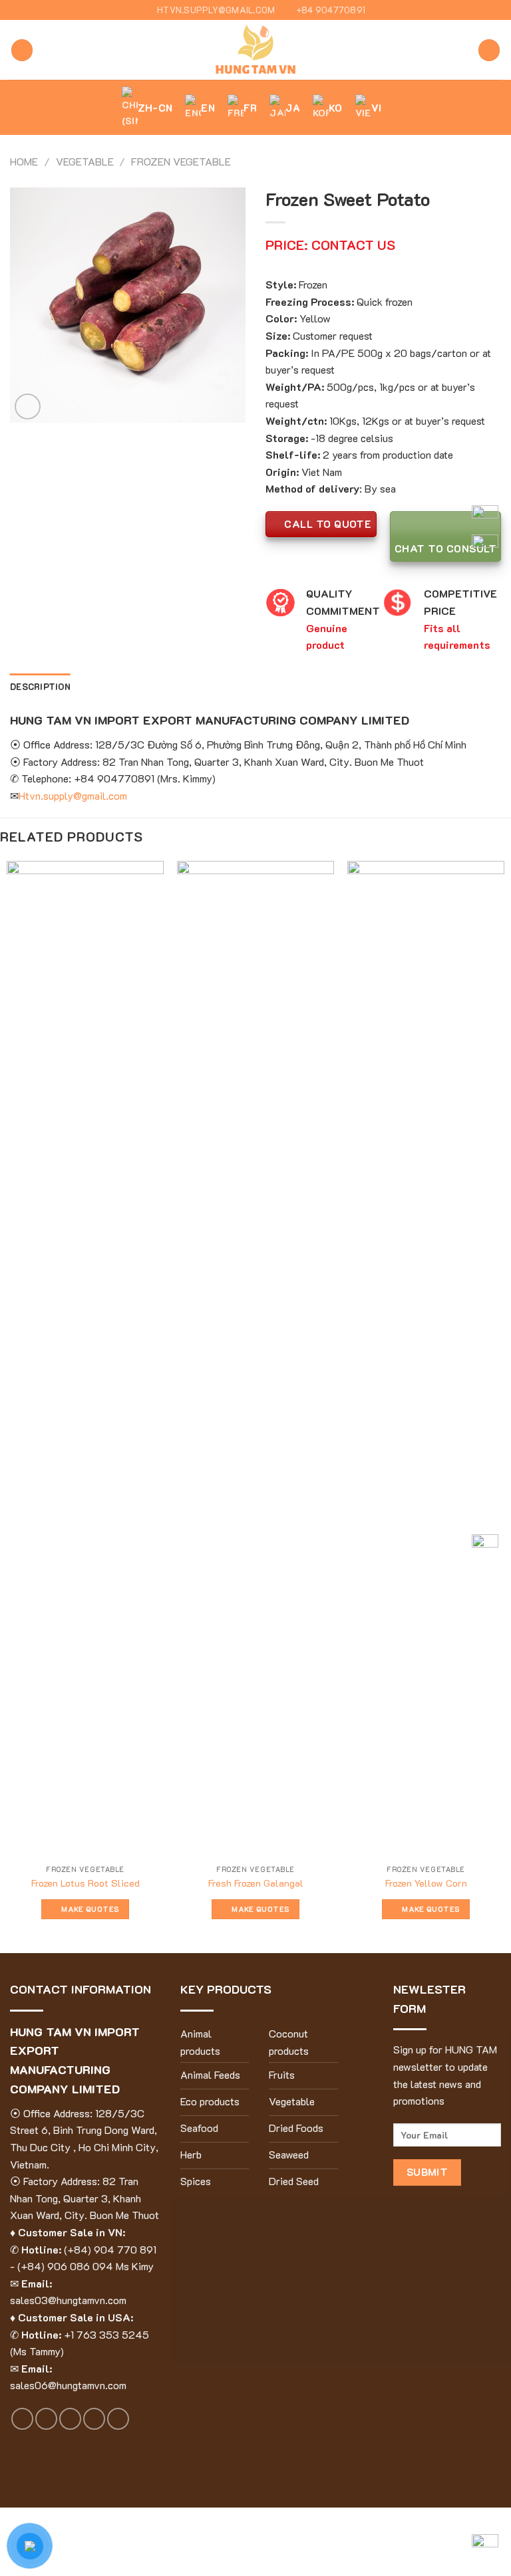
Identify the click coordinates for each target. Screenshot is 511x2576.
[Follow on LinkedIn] (118, 2419)
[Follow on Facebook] (22, 2419)
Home (24, 161)
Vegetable (85, 161)
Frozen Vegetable (181, 161)
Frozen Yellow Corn (426, 1883)
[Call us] (94, 2419)
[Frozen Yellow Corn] (426, 1359)
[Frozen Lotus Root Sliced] (85, 1359)
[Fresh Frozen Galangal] (255, 1359)
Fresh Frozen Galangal (256, 1883)
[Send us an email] (70, 2419)
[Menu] (22, 50)
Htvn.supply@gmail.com (73, 795)
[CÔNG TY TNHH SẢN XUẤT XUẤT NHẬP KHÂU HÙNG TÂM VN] (256, 50)
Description (40, 687)
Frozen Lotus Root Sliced (85, 1883)
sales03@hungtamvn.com (68, 2300)
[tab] (40, 687)
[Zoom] (28, 407)
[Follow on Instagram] (46, 2419)
